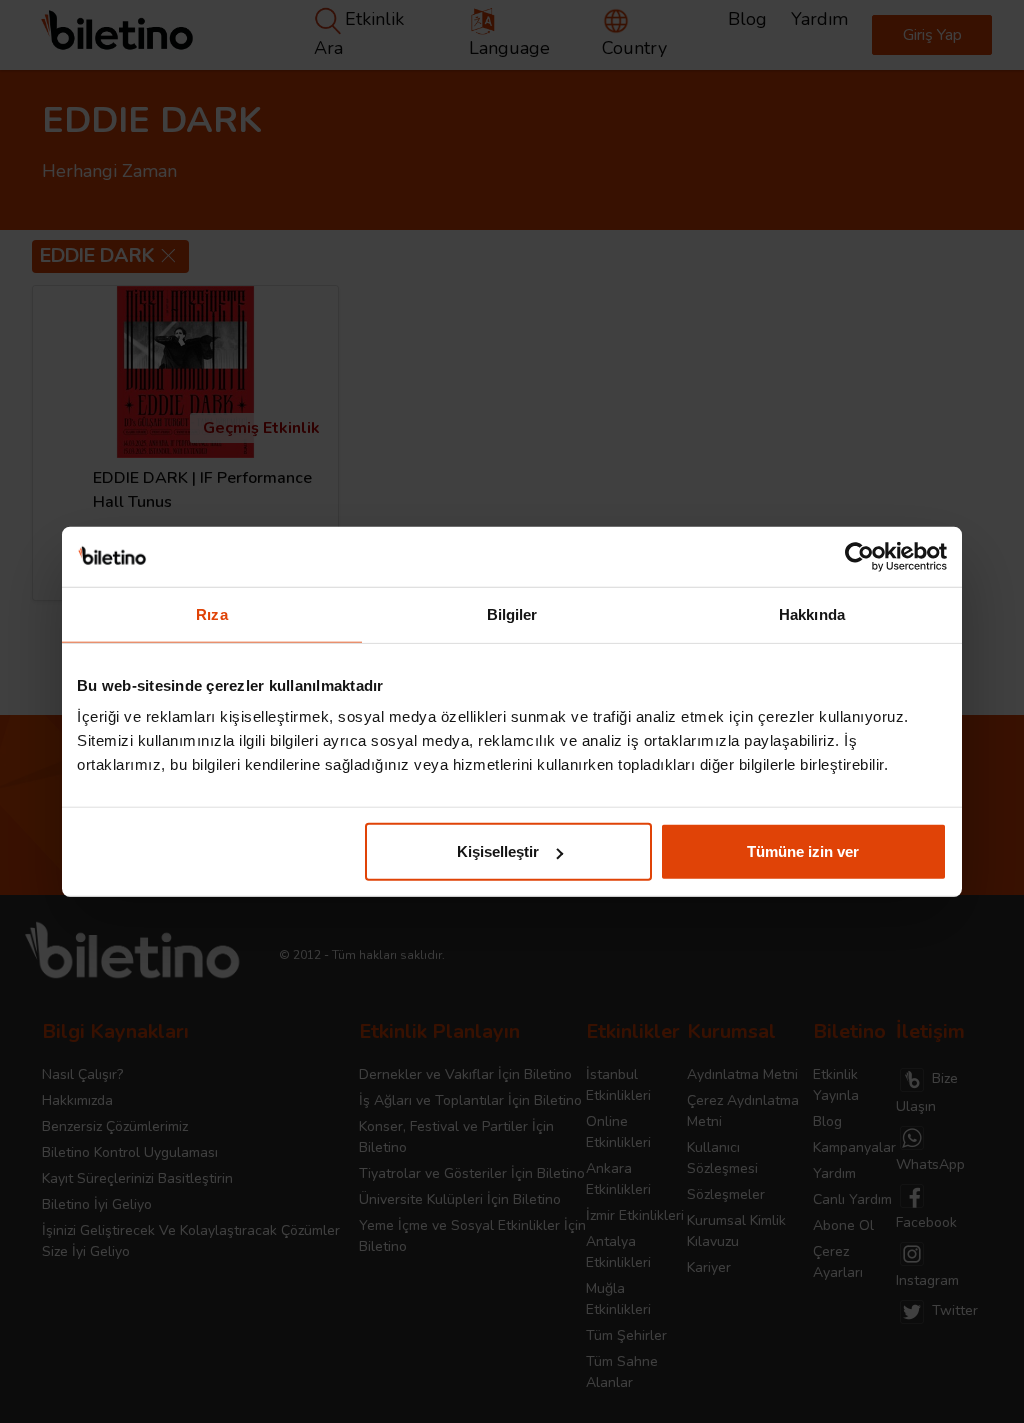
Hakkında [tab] (812, 613)
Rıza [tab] (211, 613)
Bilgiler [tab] (512, 613)
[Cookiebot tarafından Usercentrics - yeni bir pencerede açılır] (859, 556)
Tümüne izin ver (803, 851)
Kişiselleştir (498, 851)
